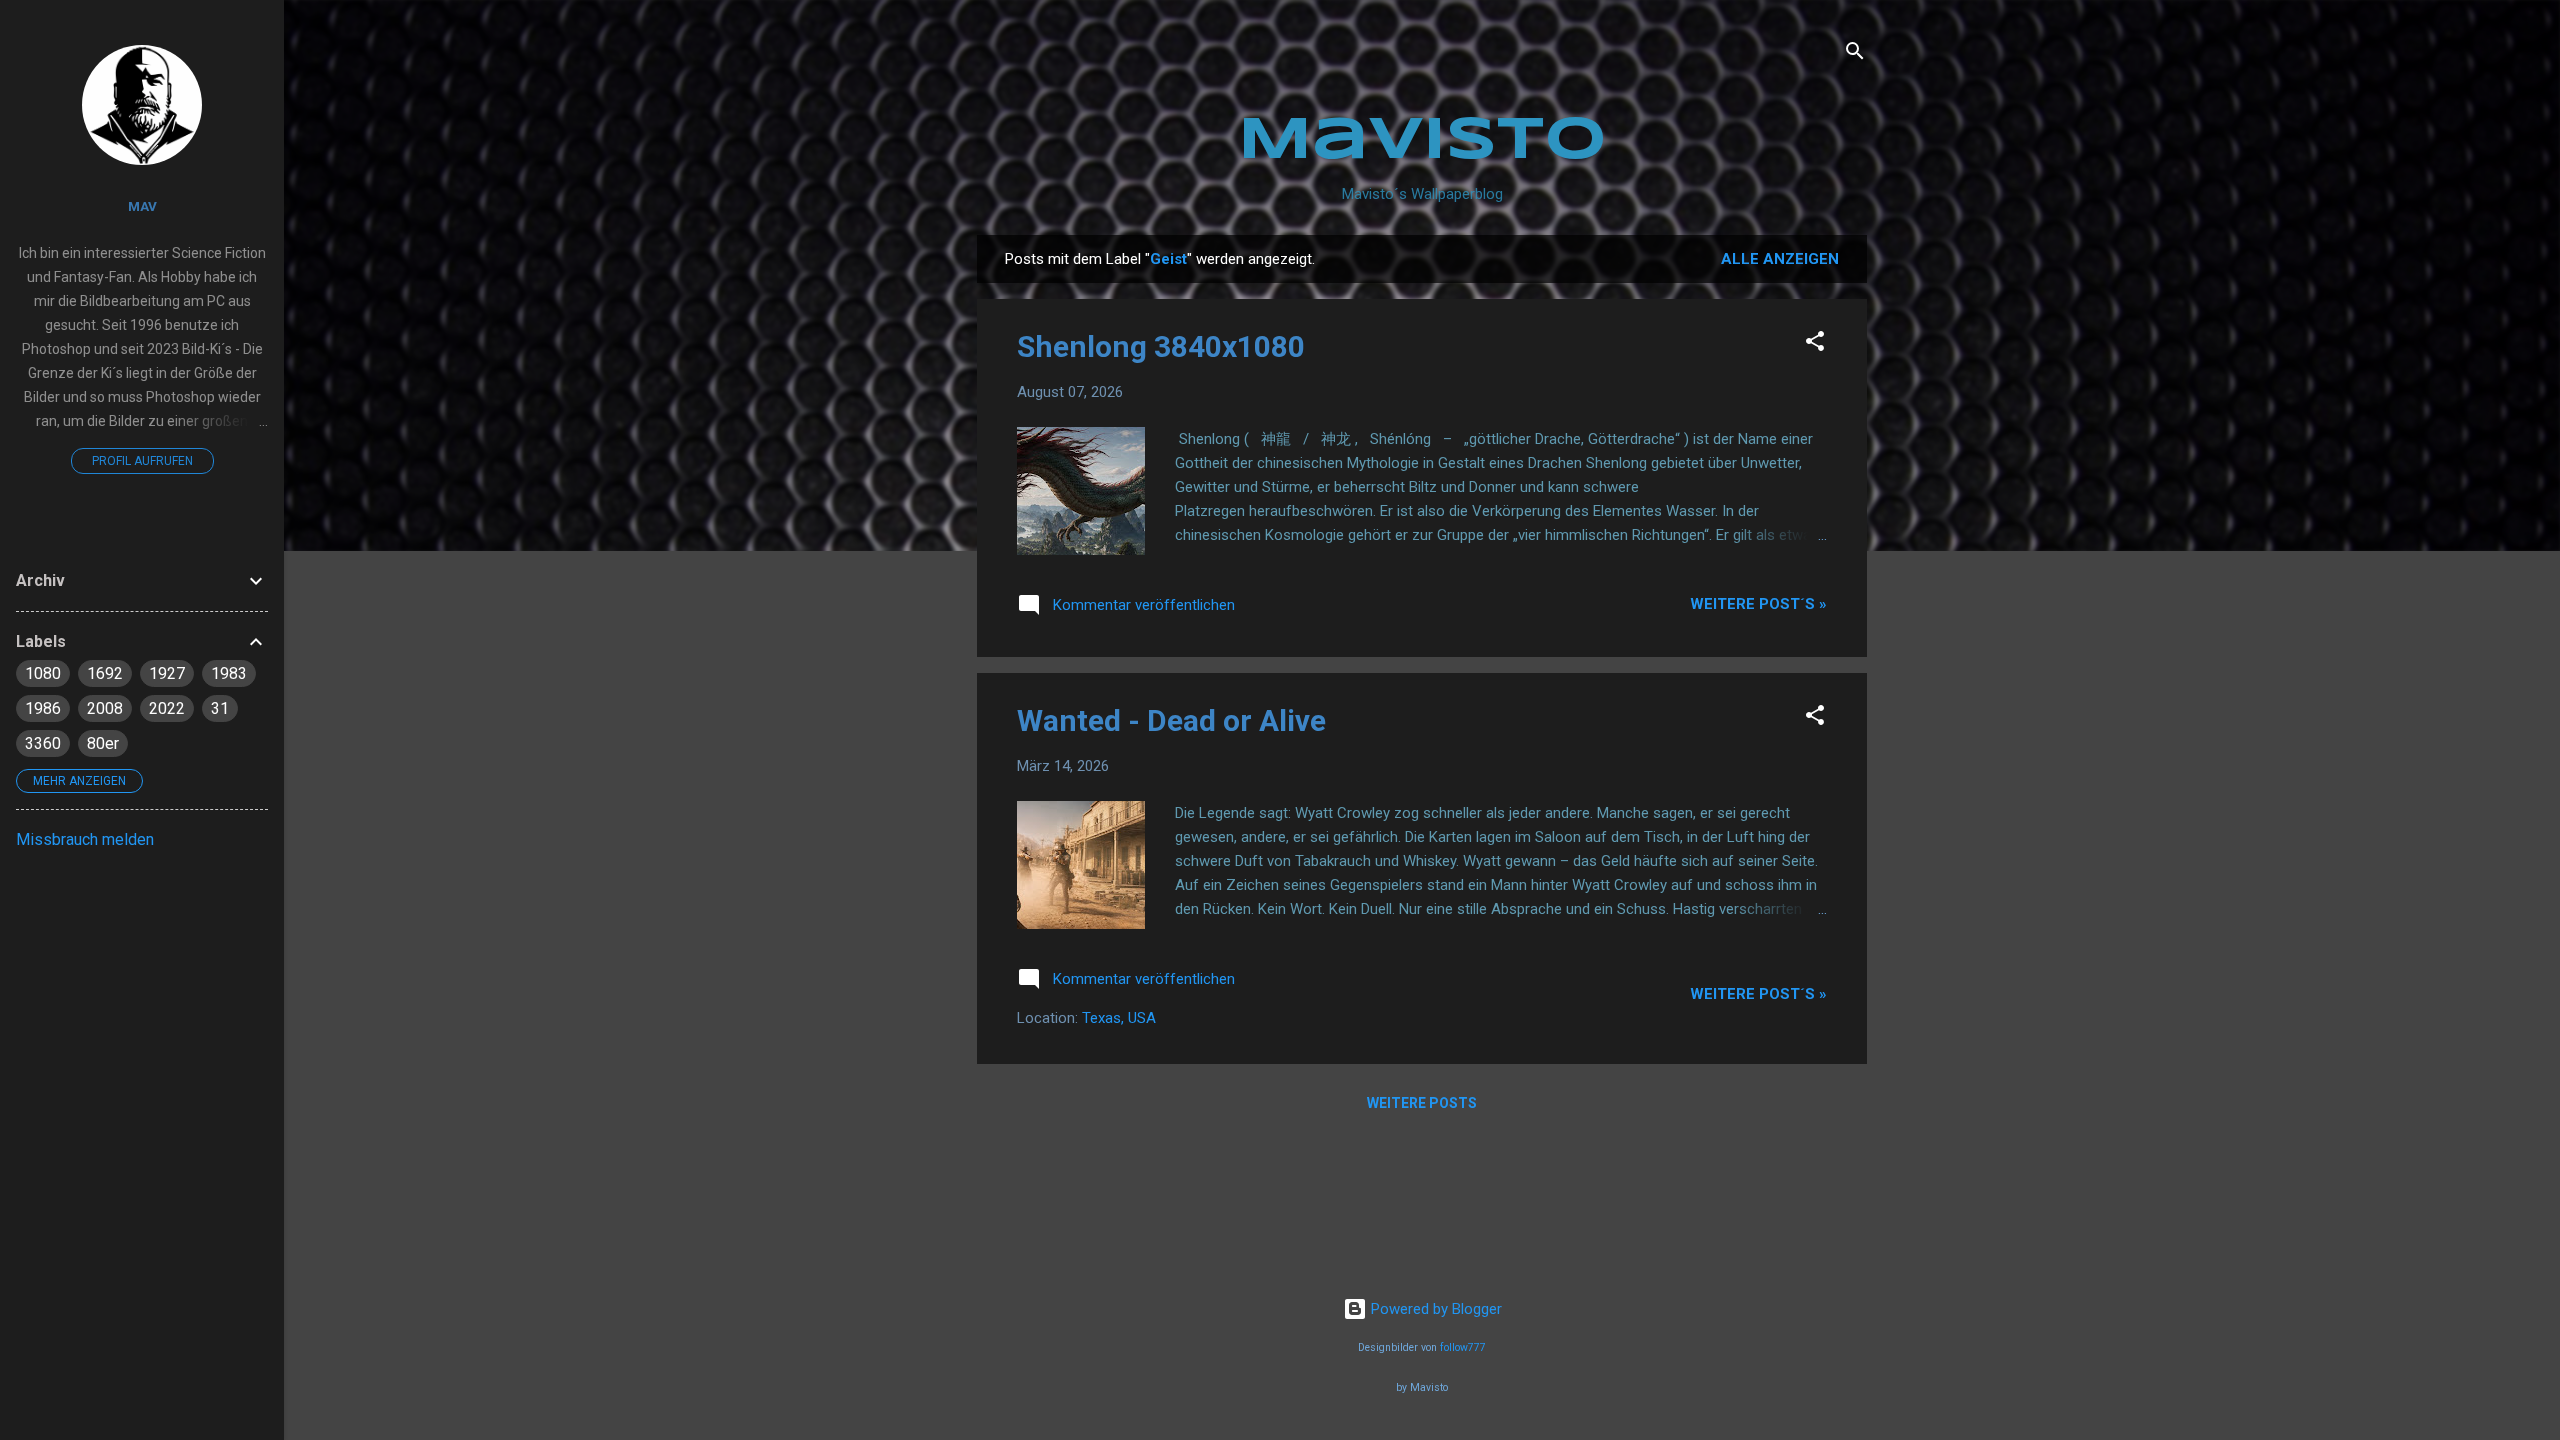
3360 (43, 743)
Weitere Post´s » (1758, 604)
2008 (105, 708)
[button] (1815, 344)
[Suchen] (1855, 54)
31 (220, 708)
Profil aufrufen (142, 461)
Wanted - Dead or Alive (1171, 720)
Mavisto (1422, 141)
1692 (105, 673)
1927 (167, 673)
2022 (167, 708)
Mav (142, 206)
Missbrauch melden (85, 839)
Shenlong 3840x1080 (1161, 346)
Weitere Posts (1422, 1103)
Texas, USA (1119, 1018)
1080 (43, 673)
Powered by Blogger (1434, 1309)
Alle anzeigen (1780, 259)
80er (103, 743)
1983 (229, 673)
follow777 (1463, 1347)
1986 (43, 708)
